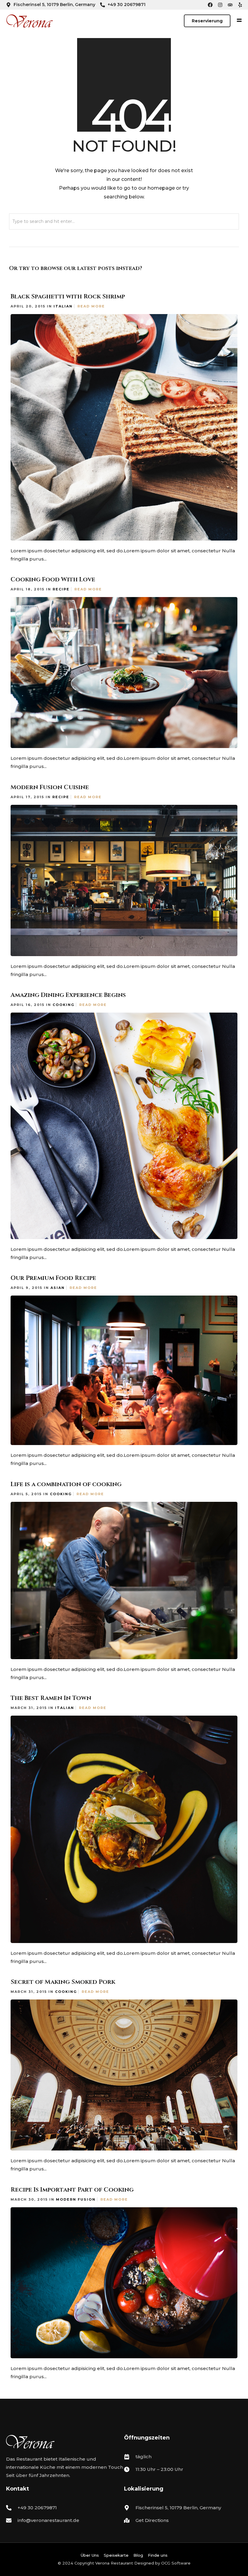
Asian (58, 1288)
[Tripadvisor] (230, 5)
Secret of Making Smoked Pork (63, 1982)
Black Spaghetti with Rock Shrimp (68, 296)
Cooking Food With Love (53, 579)
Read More (91, 306)
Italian (63, 306)
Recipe (61, 589)
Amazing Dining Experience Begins (68, 995)
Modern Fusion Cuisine (50, 787)
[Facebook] (210, 5)
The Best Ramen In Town (51, 1698)
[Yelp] (240, 5)
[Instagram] (220, 5)
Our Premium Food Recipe (53, 1278)
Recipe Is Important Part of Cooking (72, 2190)
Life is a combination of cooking (66, 1484)
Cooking (64, 1005)
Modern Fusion (76, 2199)
